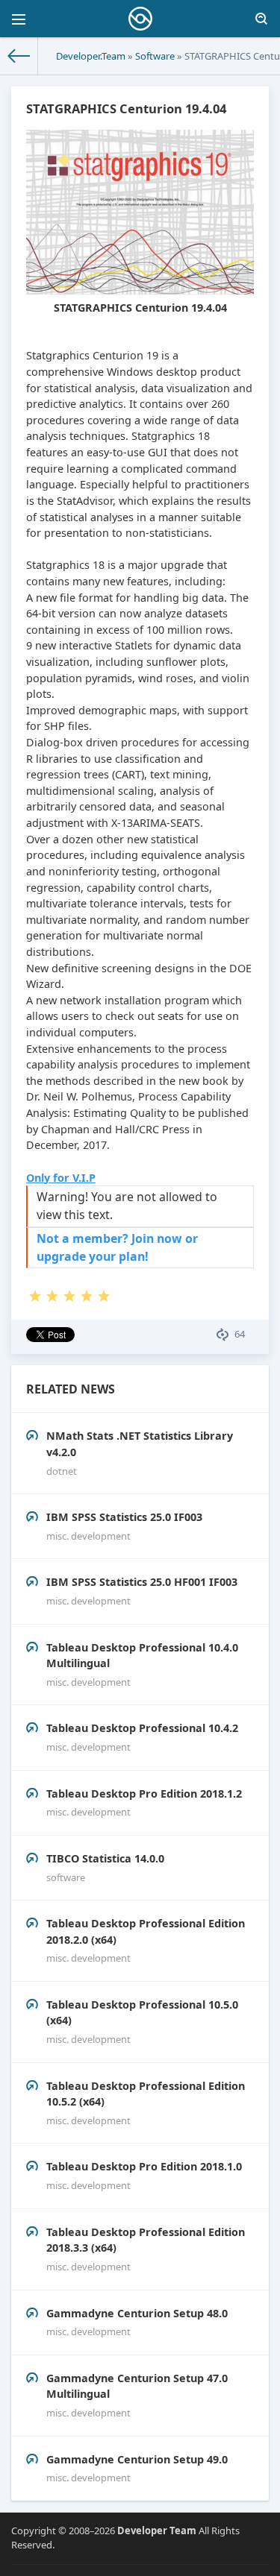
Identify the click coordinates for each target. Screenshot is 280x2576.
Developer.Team (91, 56)
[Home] (19, 56)
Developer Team (157, 2531)
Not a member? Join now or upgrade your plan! (117, 1247)
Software (155, 56)
